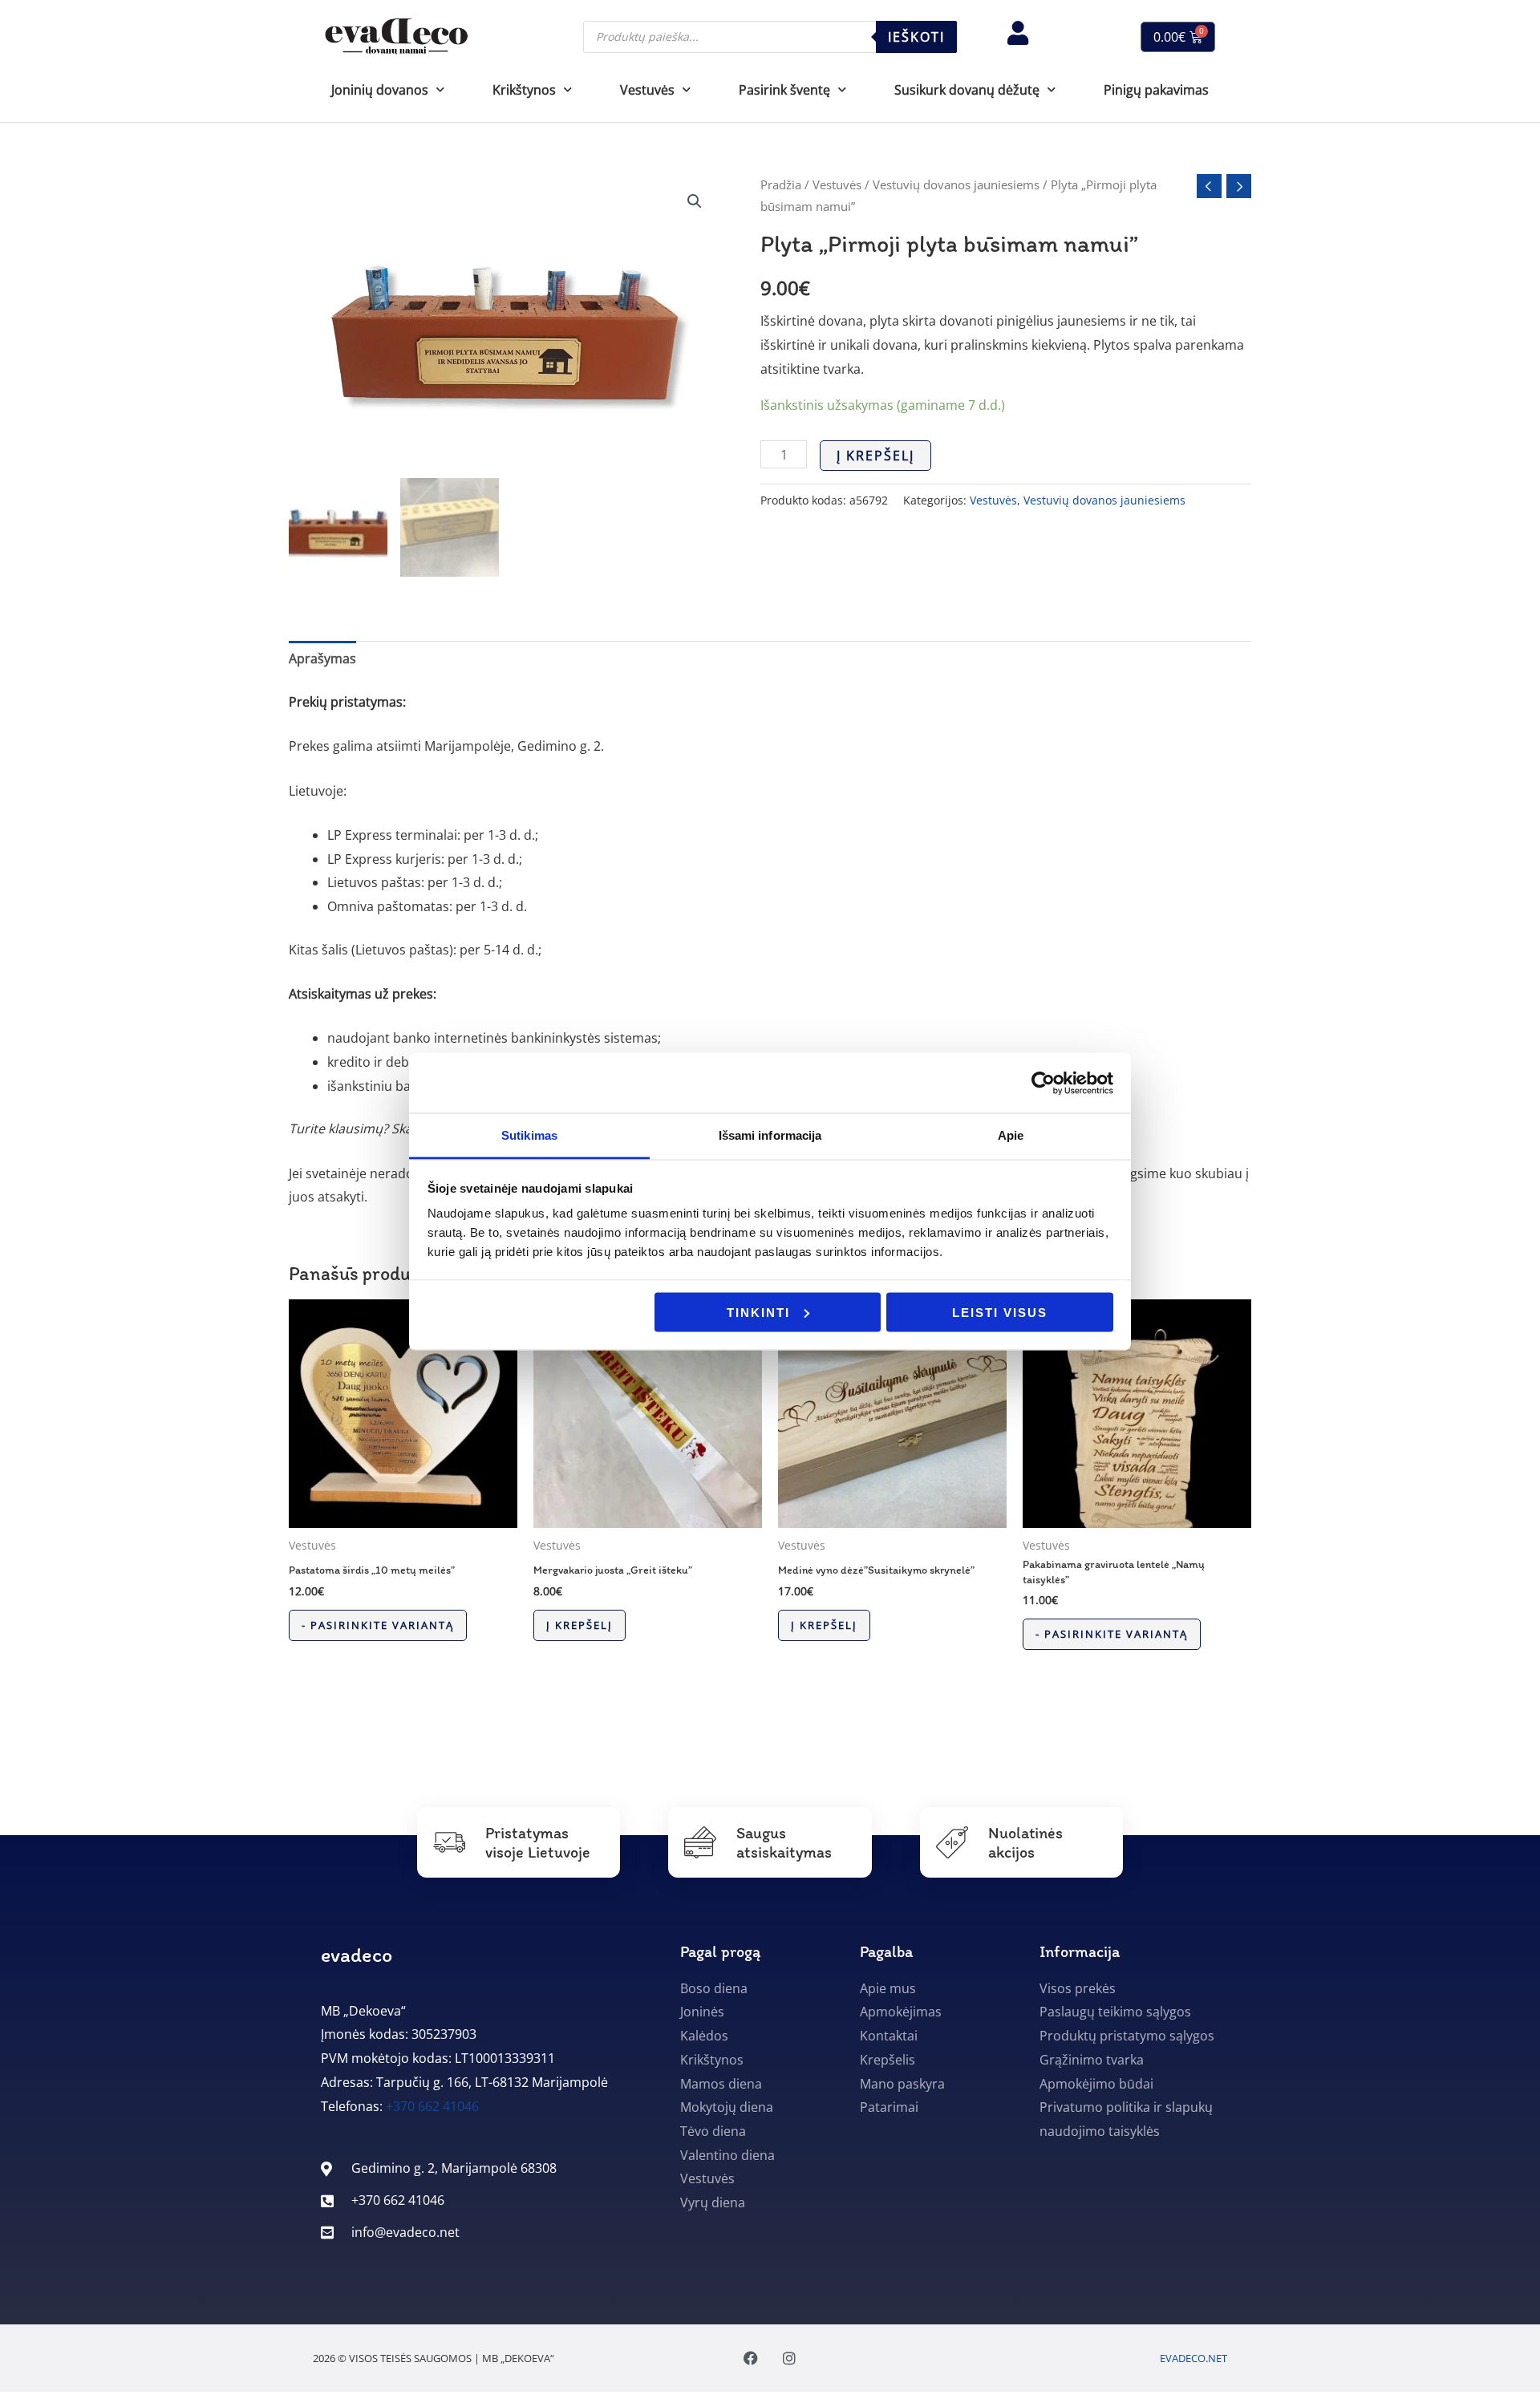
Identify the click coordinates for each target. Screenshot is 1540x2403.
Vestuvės (837, 184)
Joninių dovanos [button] (380, 90)
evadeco (357, 1955)
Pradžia (781, 184)
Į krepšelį (875, 456)
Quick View (403, 1514)
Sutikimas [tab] (529, 1135)
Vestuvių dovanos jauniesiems (956, 184)
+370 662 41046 (432, 2106)
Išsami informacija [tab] (770, 1135)
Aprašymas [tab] (322, 658)
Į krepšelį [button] (580, 1625)
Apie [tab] (1011, 1135)
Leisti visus (1000, 1312)
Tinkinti (758, 1312)
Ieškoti (916, 37)
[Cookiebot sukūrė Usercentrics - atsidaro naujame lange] (1043, 1083)
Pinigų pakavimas (1156, 90)
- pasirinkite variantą (378, 1625)
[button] (695, 201)
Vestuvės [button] (647, 90)
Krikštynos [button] (524, 90)
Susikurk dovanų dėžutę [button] (967, 90)
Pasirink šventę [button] (784, 90)
